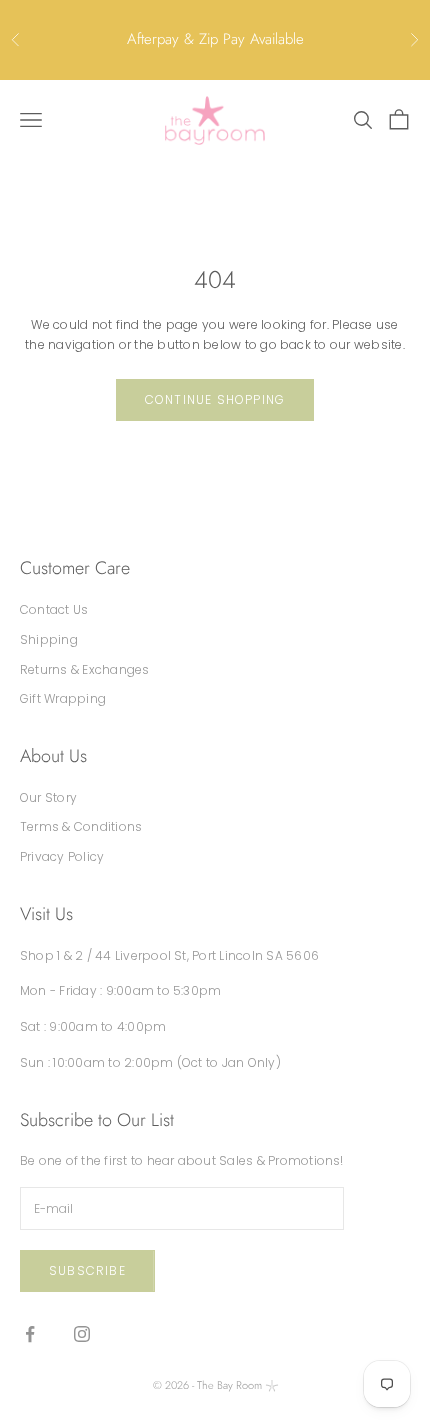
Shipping (49, 639)
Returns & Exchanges (85, 669)
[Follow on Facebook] (30, 1334)
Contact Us (54, 609)
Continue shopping (215, 399)
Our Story (48, 797)
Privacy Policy (62, 856)
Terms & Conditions (81, 826)
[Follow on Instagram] (82, 1334)
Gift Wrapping (63, 698)
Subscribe (87, 1270)
